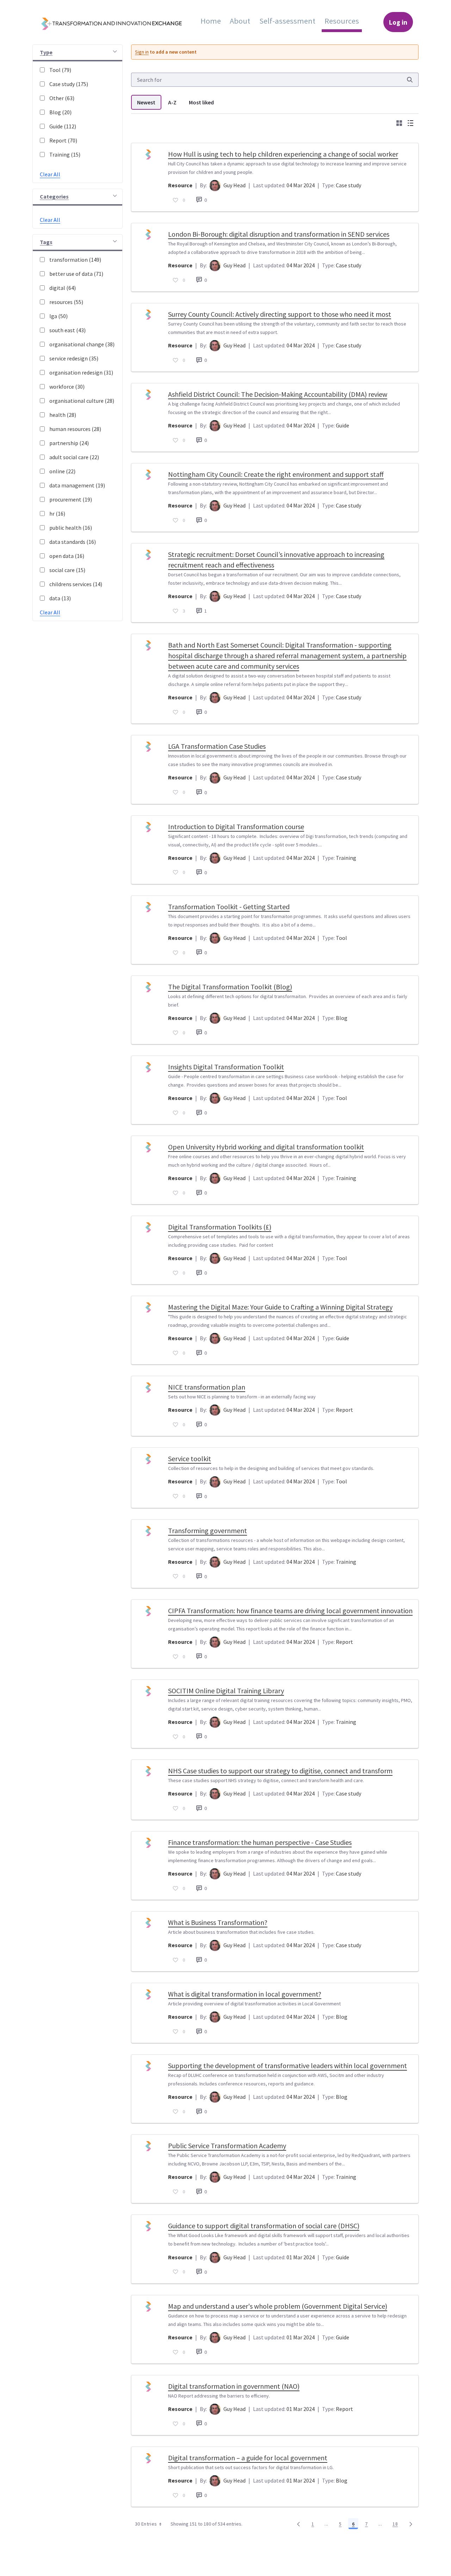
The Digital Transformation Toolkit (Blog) (230, 987)
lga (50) (58, 316)
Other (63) (62, 98)
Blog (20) (60, 112)
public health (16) (71, 528)
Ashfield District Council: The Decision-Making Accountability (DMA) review (278, 394)
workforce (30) (67, 387)
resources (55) (66, 302)
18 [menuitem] (397, 2525)
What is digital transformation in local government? (245, 1994)
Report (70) (63, 140)
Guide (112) (63, 126)
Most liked (201, 102)
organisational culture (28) (82, 401)
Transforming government (208, 1530)
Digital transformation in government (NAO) (234, 2386)
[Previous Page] (298, 2524)
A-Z (172, 102)
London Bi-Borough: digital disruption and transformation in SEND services (279, 234)
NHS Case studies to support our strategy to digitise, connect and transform (280, 1771)
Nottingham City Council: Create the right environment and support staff (276, 474)
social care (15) (67, 570)
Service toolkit (190, 1459)
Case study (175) (69, 84)
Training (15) (65, 154)
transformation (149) (75, 260)
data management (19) (77, 485)
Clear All (50, 174)
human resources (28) (75, 429)
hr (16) (57, 514)
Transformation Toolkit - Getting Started (229, 907)
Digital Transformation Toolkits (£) (220, 1227)
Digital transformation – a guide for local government (248, 2458)
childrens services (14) (76, 584)
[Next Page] (411, 2524)
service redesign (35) (74, 358)
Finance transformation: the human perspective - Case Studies (260, 1842)
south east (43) (67, 330)
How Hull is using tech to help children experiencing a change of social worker (283, 154)
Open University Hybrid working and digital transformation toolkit (266, 1147)
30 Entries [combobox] (146, 2524)
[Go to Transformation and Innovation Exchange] (117, 22)
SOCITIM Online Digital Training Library (226, 1691)
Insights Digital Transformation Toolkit (226, 1067)
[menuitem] (211, 21)
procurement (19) (71, 499)
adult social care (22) (74, 457)
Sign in (142, 52)
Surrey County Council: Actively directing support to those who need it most (280, 314)
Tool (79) (60, 70)
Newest (146, 102)
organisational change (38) (82, 344)
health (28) (63, 415)
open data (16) (67, 556)
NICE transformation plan (207, 1387)
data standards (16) (73, 542)
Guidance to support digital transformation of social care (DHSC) (264, 2226)
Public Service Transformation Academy (227, 2146)
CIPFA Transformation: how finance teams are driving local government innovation (290, 1611)
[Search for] (410, 80)
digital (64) (63, 288)
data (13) (60, 598)
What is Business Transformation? (218, 1922)
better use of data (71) (76, 274)
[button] (78, 53)
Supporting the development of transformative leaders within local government (288, 2065)
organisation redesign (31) (81, 372)
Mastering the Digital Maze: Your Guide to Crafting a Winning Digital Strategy (280, 1307)
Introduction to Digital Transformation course (236, 827)
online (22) (62, 471)
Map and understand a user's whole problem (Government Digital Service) (278, 2306)
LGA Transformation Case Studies (217, 746)
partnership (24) (69, 443)
